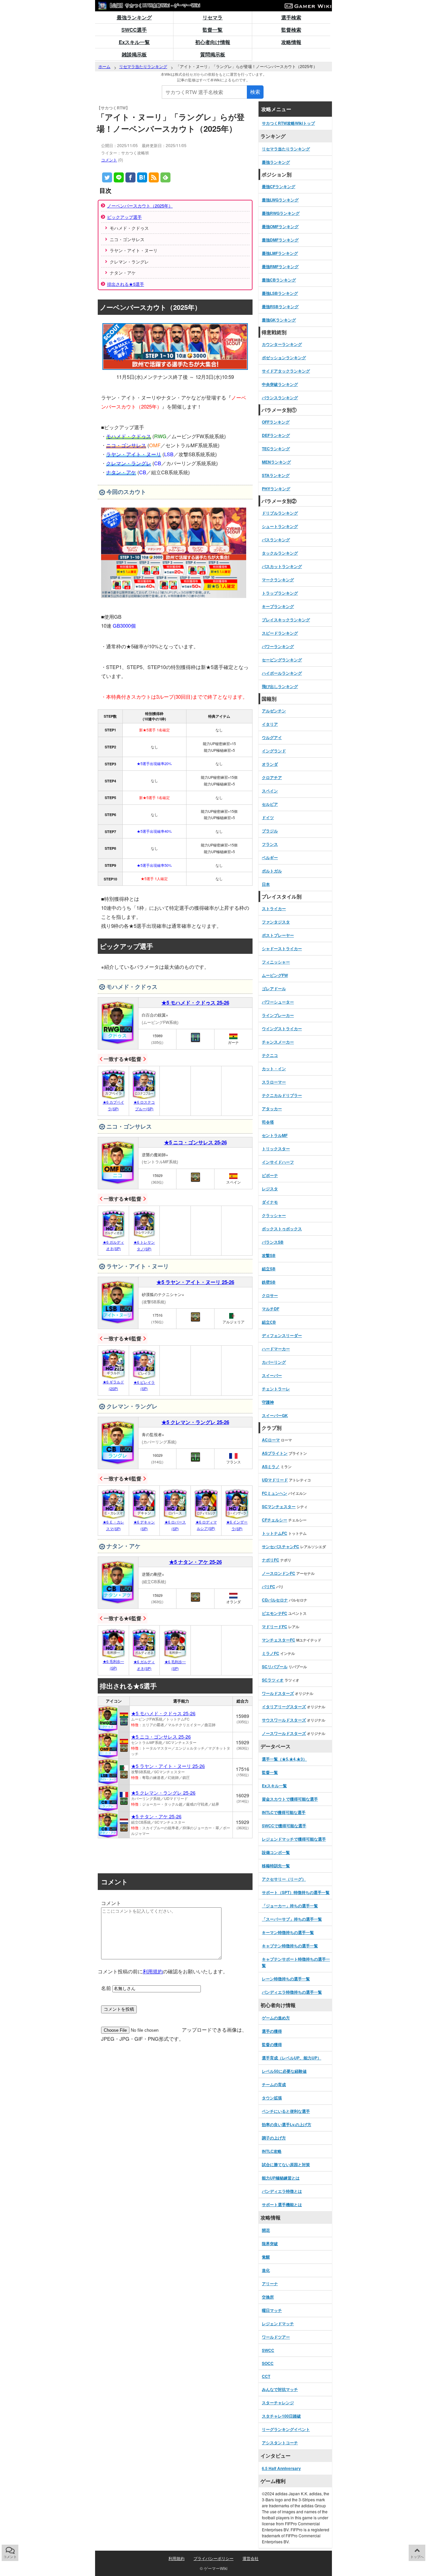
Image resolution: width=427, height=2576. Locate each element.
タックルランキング (280, 553)
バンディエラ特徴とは (282, 2191)
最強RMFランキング (280, 266)
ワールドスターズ (278, 1693)
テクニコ (270, 1055)
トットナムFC (275, 1533)
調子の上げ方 (274, 2138)
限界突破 (270, 2243)
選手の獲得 (272, 2031)
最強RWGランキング (281, 213)
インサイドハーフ (278, 1162)
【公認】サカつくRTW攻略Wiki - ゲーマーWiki (153, 5)
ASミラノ (271, 1466)
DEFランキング (276, 435)
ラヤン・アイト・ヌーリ (134, 454)
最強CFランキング (279, 186)
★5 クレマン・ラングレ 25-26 (195, 1422)
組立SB (269, 1269)
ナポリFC (271, 1560)
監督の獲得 (272, 2044)
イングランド (274, 751)
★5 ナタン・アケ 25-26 (195, 1562)
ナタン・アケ (121, 472)
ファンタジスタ (276, 922)
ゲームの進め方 (276, 2018)
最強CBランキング (279, 280)
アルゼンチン (274, 711)
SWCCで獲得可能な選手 (284, 1826)
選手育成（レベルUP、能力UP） (292, 2058)
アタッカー (272, 1109)
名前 (106, 1988)
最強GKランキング (279, 320)
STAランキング (276, 475)
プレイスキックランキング (286, 620)
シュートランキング (280, 526)
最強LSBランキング (280, 293)
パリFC (269, 1586)
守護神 (268, 1402)
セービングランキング (282, 660)
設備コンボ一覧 (276, 1852)
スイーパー (272, 1375)
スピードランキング (280, 633)
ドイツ (268, 817)
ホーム (104, 66)
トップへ (417, 2557)
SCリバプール (275, 1667)
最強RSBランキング (280, 306)
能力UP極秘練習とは (281, 2178)
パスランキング (276, 540)
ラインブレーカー (278, 1015)
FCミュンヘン (275, 1493)
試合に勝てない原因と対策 (286, 2164)
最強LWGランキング (280, 200)
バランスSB (273, 1242)
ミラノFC (271, 1653)
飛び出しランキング (280, 686)
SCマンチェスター (279, 1506)
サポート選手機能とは (282, 2204)
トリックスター (276, 1149)
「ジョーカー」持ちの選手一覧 (290, 1906)
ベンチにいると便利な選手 (286, 2111)
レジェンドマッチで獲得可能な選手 (294, 1839)
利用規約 (153, 1971)
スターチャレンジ (278, 2403)
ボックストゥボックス (282, 1229)
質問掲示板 (213, 54)
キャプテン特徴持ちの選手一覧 (290, 1946)
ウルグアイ (272, 737)
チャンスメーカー (278, 1042)
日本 (266, 884)
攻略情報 (291, 42)
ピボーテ (270, 1175)
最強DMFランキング (280, 240)
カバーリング (274, 1362)
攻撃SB (269, 1255)
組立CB (269, 1322)
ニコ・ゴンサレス (126, 445)
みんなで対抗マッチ (280, 2389)
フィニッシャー (276, 962)
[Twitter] (107, 177)
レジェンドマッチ (278, 2324)
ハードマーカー (276, 1349)
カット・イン (274, 1069)
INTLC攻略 (272, 2151)
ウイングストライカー (282, 1029)
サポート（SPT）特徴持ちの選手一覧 (296, 1892)
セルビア (270, 804)
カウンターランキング (282, 344)
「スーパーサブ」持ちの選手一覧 (292, 1919)
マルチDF (271, 1309)
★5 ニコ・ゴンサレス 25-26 (195, 1142)
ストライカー (274, 908)
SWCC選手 (134, 30)
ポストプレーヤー (278, 935)
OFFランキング (276, 422)
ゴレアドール (274, 989)
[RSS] (154, 177)
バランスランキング (280, 398)
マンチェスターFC (279, 1640)
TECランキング (276, 449)
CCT (266, 2376)
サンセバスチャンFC (281, 1546)
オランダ (270, 764)
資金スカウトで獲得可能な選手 (290, 1799)
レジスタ (270, 1189)
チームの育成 (274, 2084)
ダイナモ (270, 1202)
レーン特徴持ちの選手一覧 (286, 1979)
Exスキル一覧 (134, 42)
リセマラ (212, 17)
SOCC (268, 2363)
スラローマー (274, 1082)
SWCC (268, 2350)
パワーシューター (278, 1002)
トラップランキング (280, 593)
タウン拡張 (272, 2098)
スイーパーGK (275, 1415)
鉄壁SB (269, 1282)
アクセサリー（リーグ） (284, 1879)
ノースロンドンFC (279, 1573)
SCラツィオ (273, 1680)
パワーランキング (278, 646)
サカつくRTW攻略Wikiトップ (288, 123)
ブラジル (270, 831)
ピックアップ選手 (124, 217)
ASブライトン (275, 1453)
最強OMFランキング (280, 226)
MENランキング (276, 462)
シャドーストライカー (282, 948)
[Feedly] (165, 177)
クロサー (270, 1295)
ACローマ (271, 1440)
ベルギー (270, 857)
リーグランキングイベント (286, 2429)
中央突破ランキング (280, 384)
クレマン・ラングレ (129, 463)
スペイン (270, 791)
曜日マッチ (272, 2310)
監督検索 (291, 30)
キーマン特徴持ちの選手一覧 (288, 1932)
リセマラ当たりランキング (143, 66)
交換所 (268, 2297)
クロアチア (272, 777)
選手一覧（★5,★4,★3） (284, 1759)
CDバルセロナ (275, 1600)
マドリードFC (275, 1627)
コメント (109, 160)
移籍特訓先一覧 (276, 1866)
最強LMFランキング (280, 253)
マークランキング (278, 580)
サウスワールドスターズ (284, 1720)
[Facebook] (130, 177)
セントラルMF (275, 1135)
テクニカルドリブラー (282, 1095)
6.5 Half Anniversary (281, 2468)
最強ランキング (134, 17)
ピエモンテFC (275, 1613)
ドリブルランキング (280, 513)
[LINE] (119, 177)
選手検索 (291, 17)
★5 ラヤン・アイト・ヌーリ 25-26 (195, 1282)
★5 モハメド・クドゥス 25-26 (195, 1003)
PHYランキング (276, 489)
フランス (270, 844)
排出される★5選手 (126, 284)
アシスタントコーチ (280, 2443)
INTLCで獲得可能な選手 (284, 1812)
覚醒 (266, 2257)
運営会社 (251, 2558)
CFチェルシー (275, 1520)
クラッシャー (274, 1215)
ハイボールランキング (282, 673)
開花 (266, 2230)
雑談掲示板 (134, 54)
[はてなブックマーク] (142, 177)
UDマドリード (275, 1480)
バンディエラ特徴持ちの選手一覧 (292, 1992)
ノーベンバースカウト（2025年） (140, 206)
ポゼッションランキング (284, 358)
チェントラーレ (276, 1389)
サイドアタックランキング (286, 371)
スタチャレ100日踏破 (281, 2416)
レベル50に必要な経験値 (284, 2071)
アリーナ (270, 2284)
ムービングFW (275, 975)
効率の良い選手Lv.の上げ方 (287, 2124)
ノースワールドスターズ (284, 1733)
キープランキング (278, 606)
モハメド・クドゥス (129, 436)
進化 (266, 2270)
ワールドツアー (276, 2337)
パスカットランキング (282, 566)
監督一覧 (212, 30)
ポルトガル (272, 871)
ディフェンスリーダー (282, 1335)
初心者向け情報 (213, 42)
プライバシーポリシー (213, 2558)
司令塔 (268, 1122)
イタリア (270, 724)
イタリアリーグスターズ (284, 1707)
